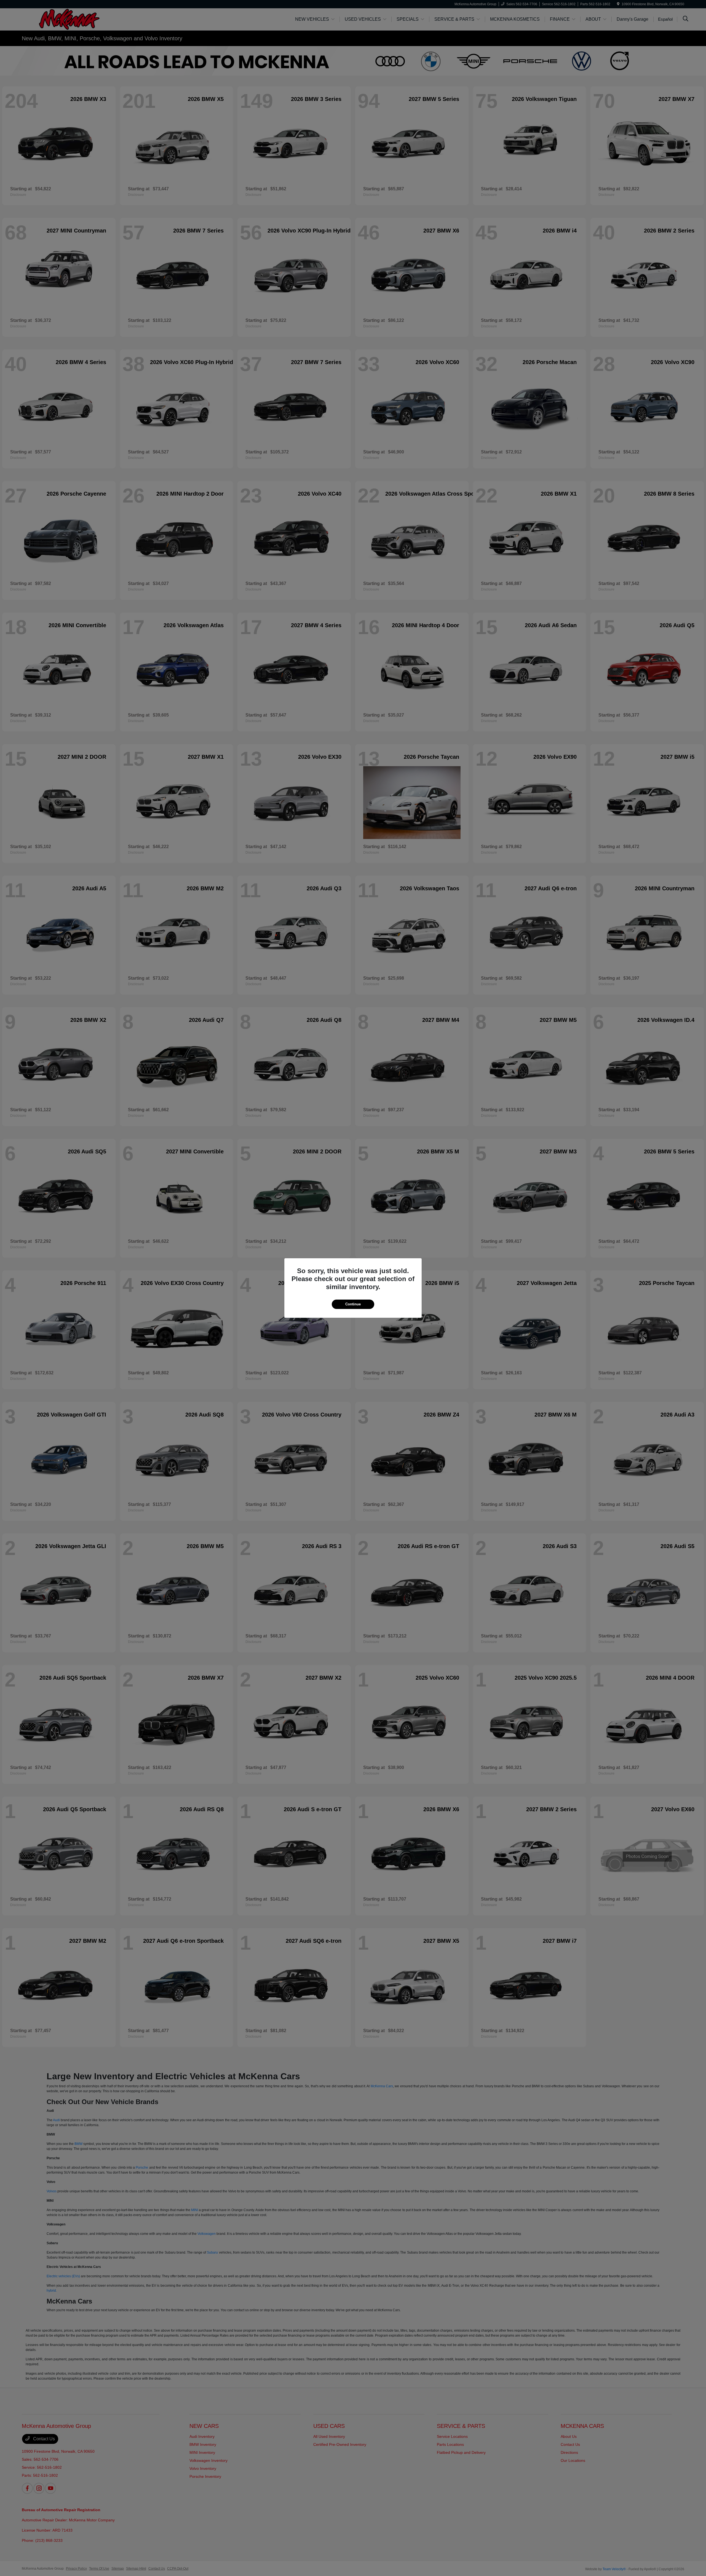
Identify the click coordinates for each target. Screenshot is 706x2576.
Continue (353, 1304)
